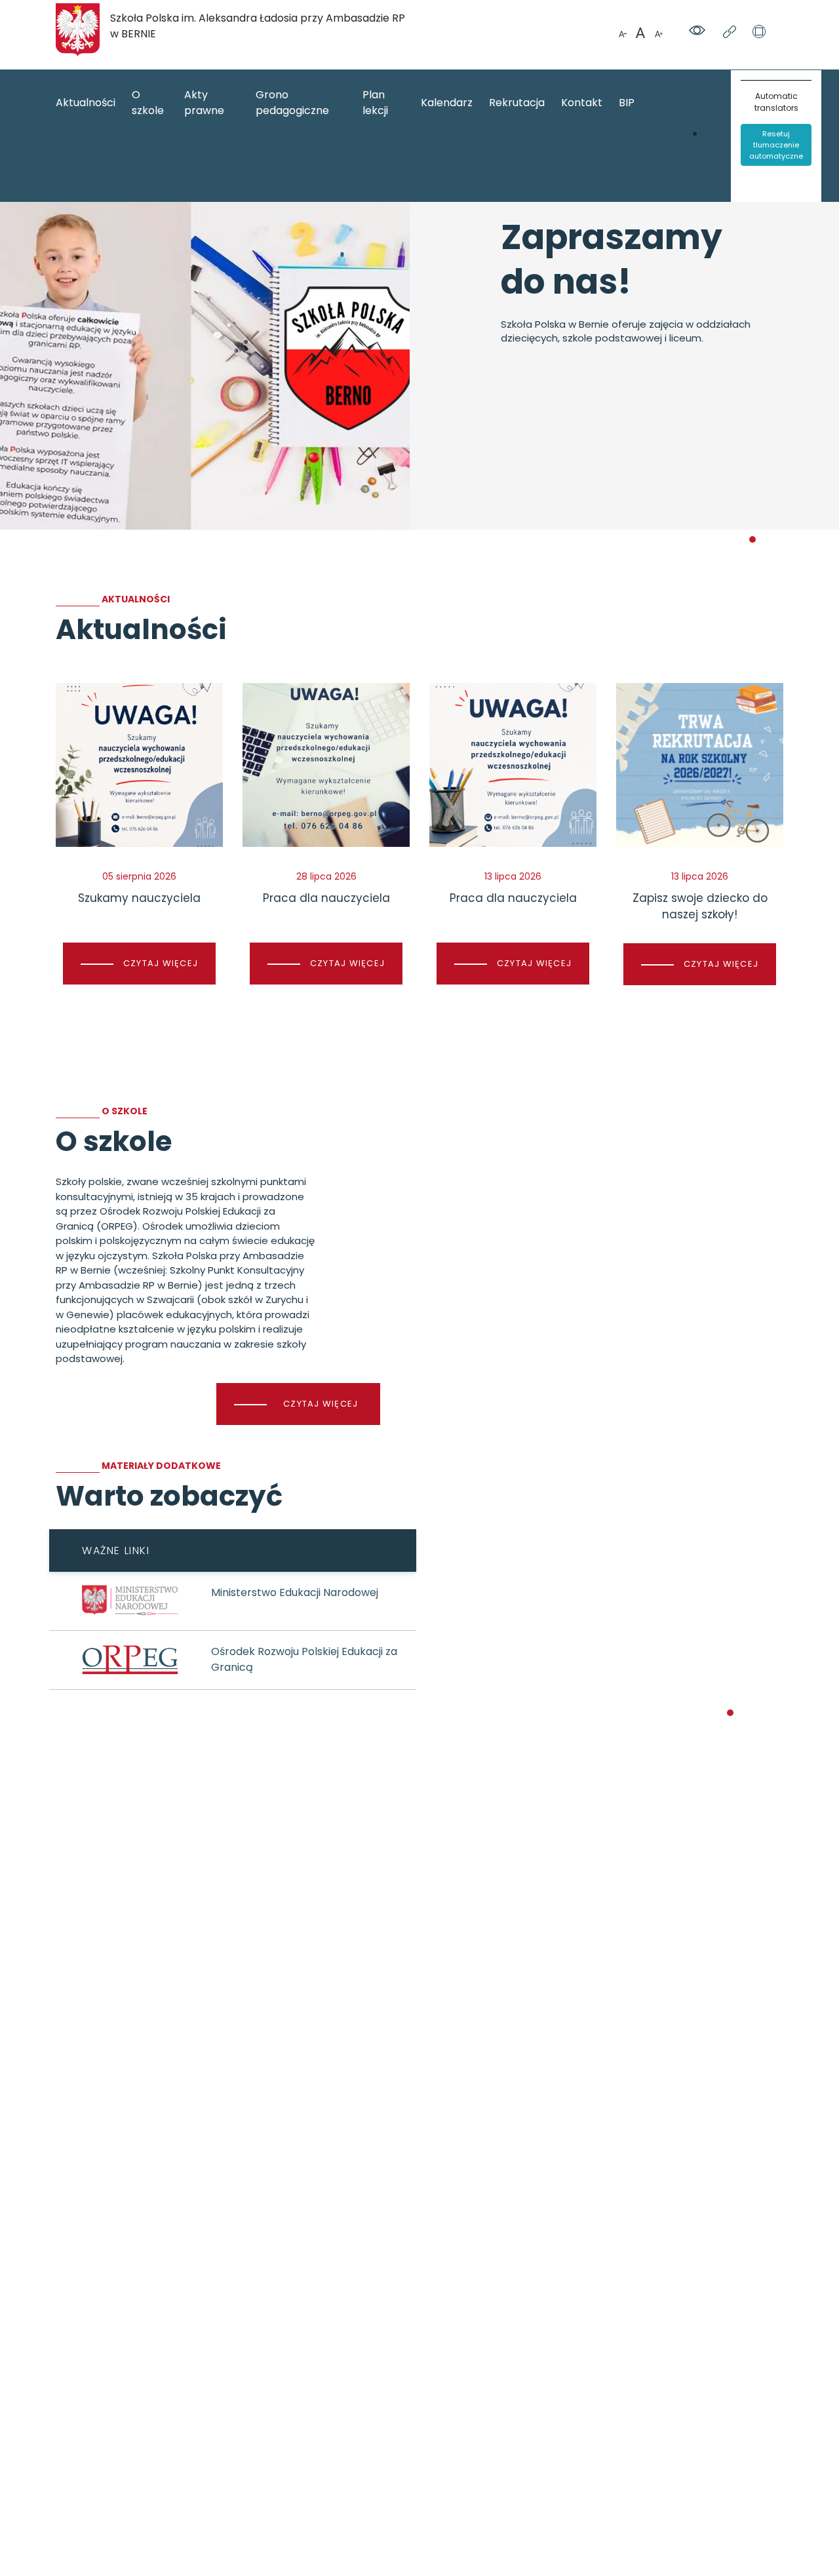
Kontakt (582, 103)
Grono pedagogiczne (292, 103)
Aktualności (86, 103)
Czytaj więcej (321, 1404)
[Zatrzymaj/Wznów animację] (759, 33)
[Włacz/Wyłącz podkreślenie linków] (731, 33)
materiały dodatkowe (161, 1466)
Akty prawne (204, 103)
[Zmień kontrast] (699, 32)
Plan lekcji (375, 103)
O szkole (148, 103)
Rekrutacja (517, 103)
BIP (627, 103)
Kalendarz (447, 103)
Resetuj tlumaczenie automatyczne (776, 145)
